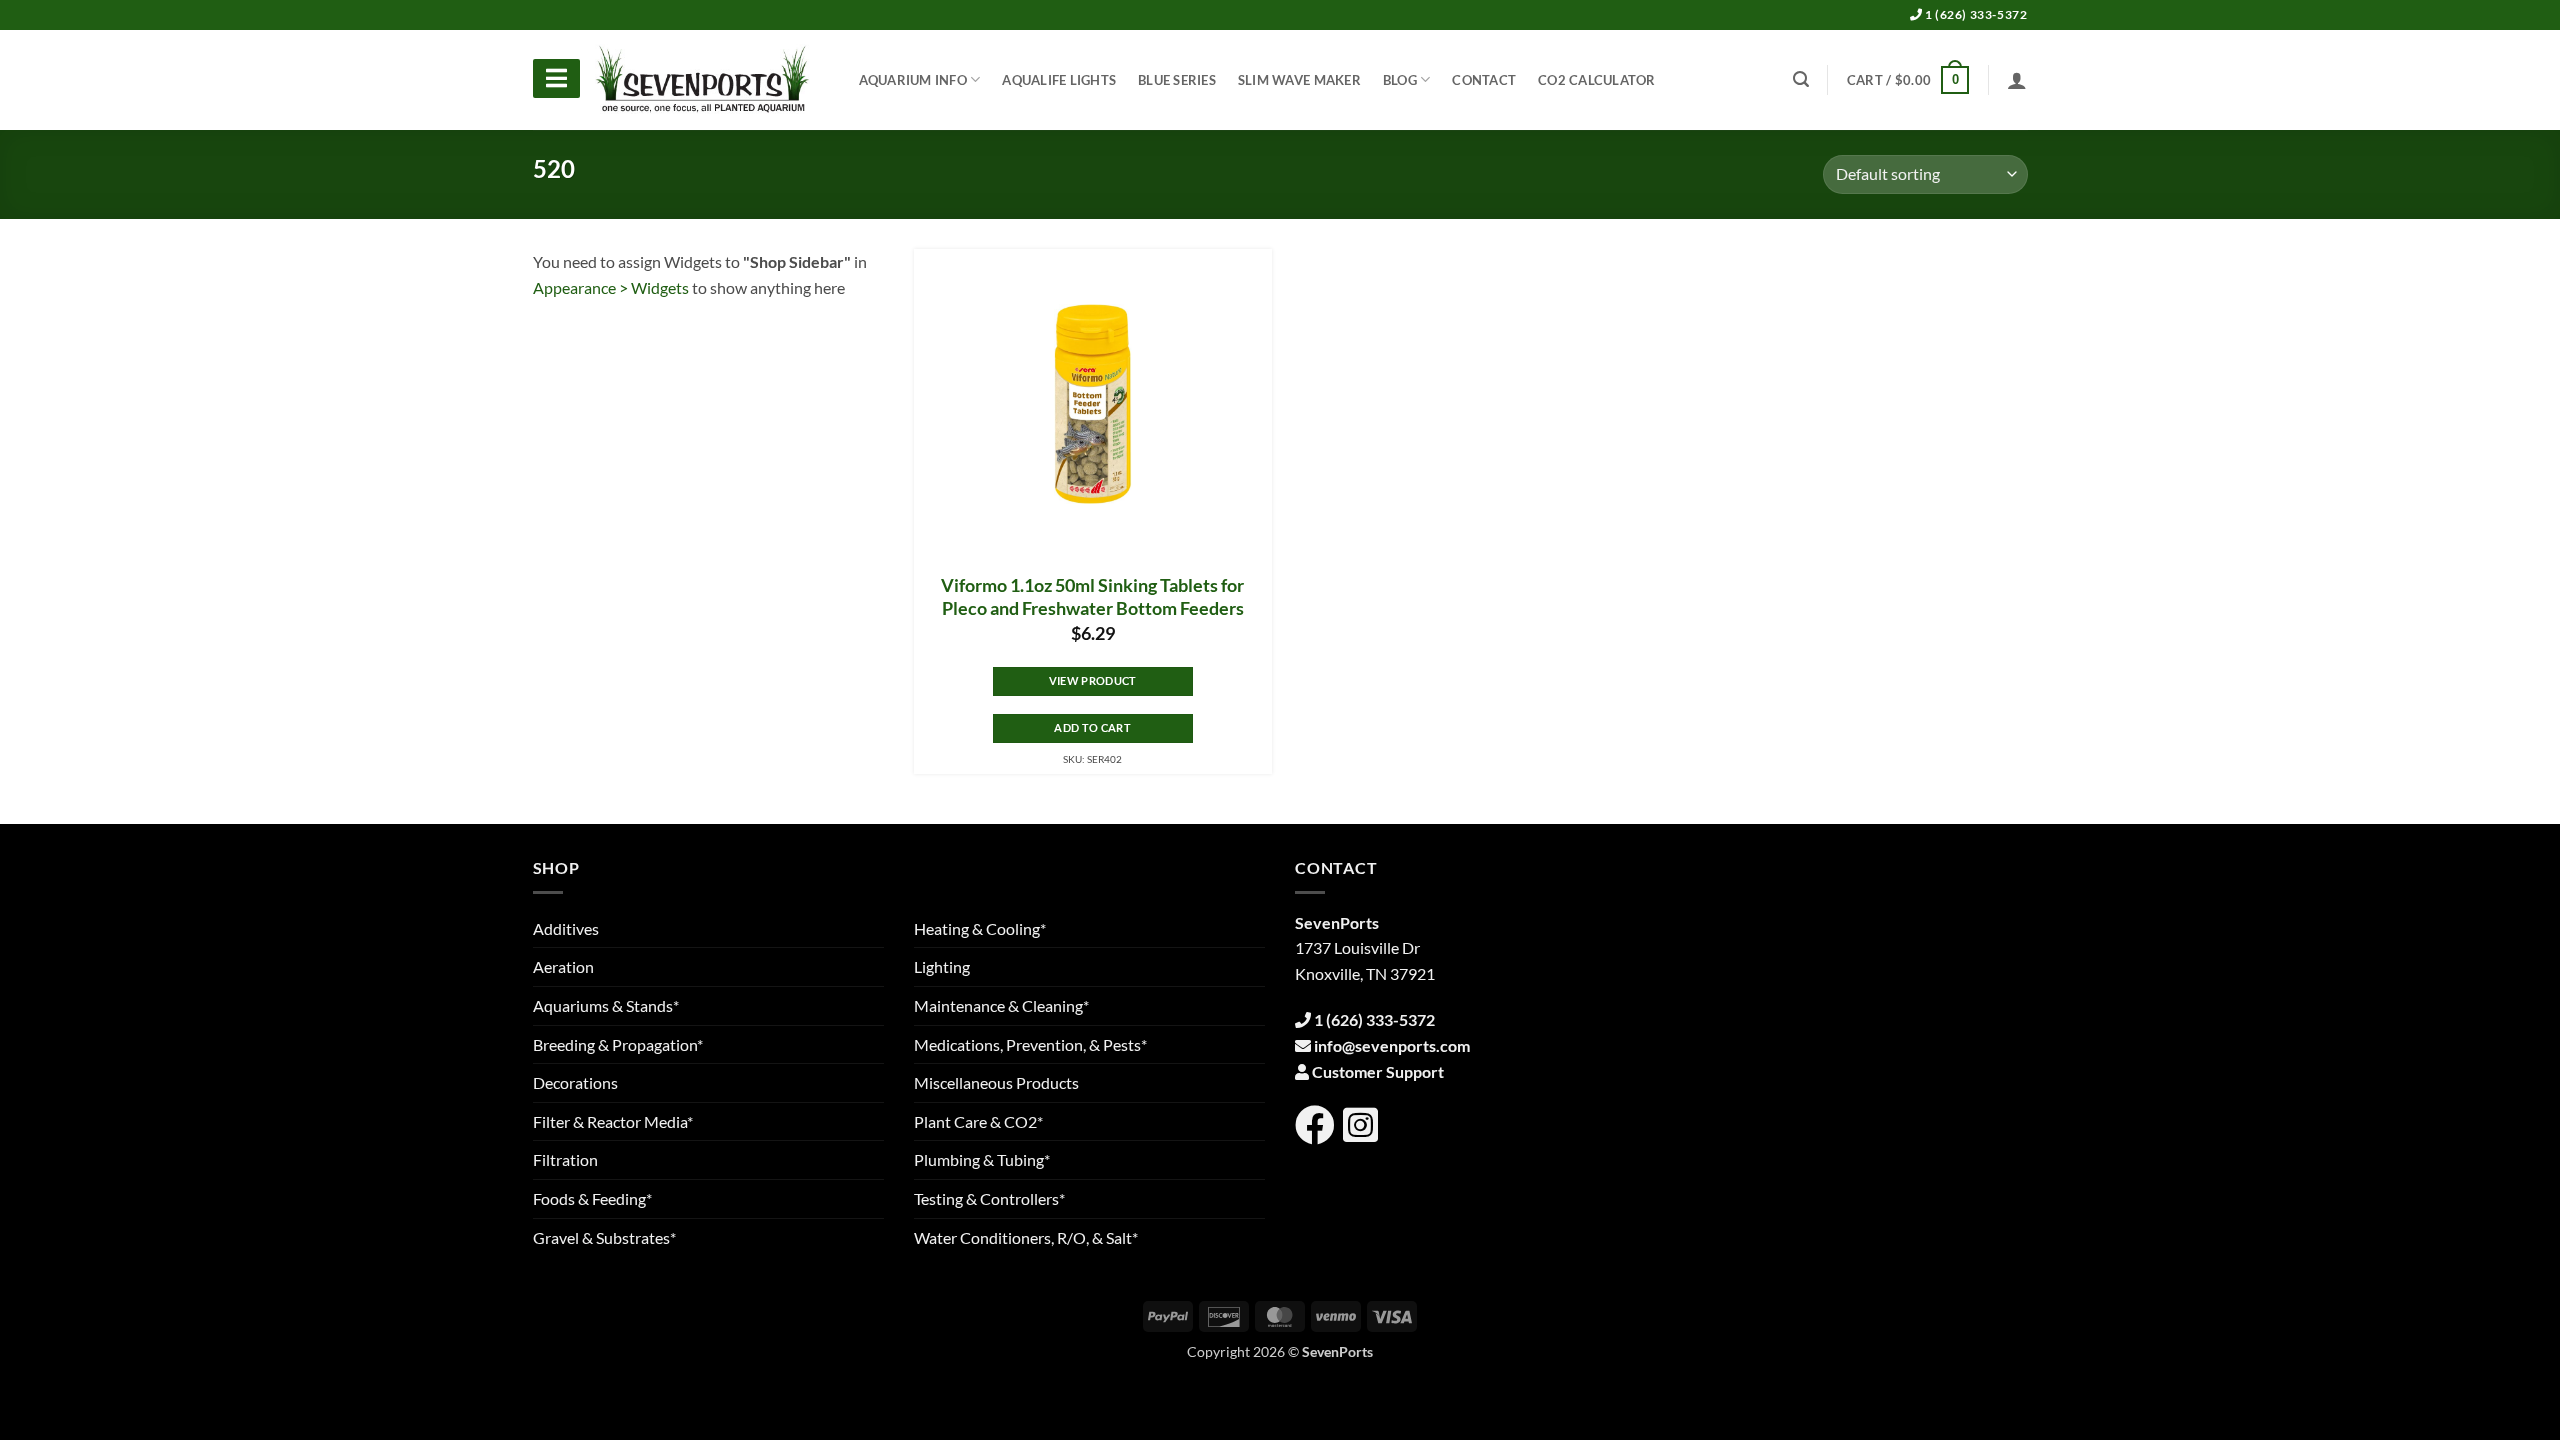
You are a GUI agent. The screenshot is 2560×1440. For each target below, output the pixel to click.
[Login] (2017, 80)
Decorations (575, 1082)
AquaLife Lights (1059, 80)
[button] (1908, 80)
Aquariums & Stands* (606, 1005)
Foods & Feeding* (592, 1198)
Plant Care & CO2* (978, 1121)
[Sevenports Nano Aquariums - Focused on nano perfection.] (703, 80)
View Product (1093, 680)
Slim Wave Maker (1299, 80)
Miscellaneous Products (996, 1082)
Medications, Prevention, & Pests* (1030, 1044)
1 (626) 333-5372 (1974, 14)
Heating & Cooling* (980, 928)
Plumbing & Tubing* (982, 1159)
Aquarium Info (913, 80)
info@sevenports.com (1392, 1045)
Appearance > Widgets (611, 287)
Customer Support (1378, 1071)
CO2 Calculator (1597, 80)
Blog (1400, 80)
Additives (566, 928)
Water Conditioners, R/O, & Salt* (1026, 1237)
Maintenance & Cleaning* (1001, 1005)
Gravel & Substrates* (604, 1237)
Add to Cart (1092, 727)
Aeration (563, 966)
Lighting (942, 966)
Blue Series (1177, 80)
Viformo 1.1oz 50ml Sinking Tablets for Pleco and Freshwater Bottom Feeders (1092, 597)
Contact (1484, 80)
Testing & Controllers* (989, 1198)
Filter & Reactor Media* (613, 1121)
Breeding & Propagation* (618, 1044)
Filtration (565, 1159)
